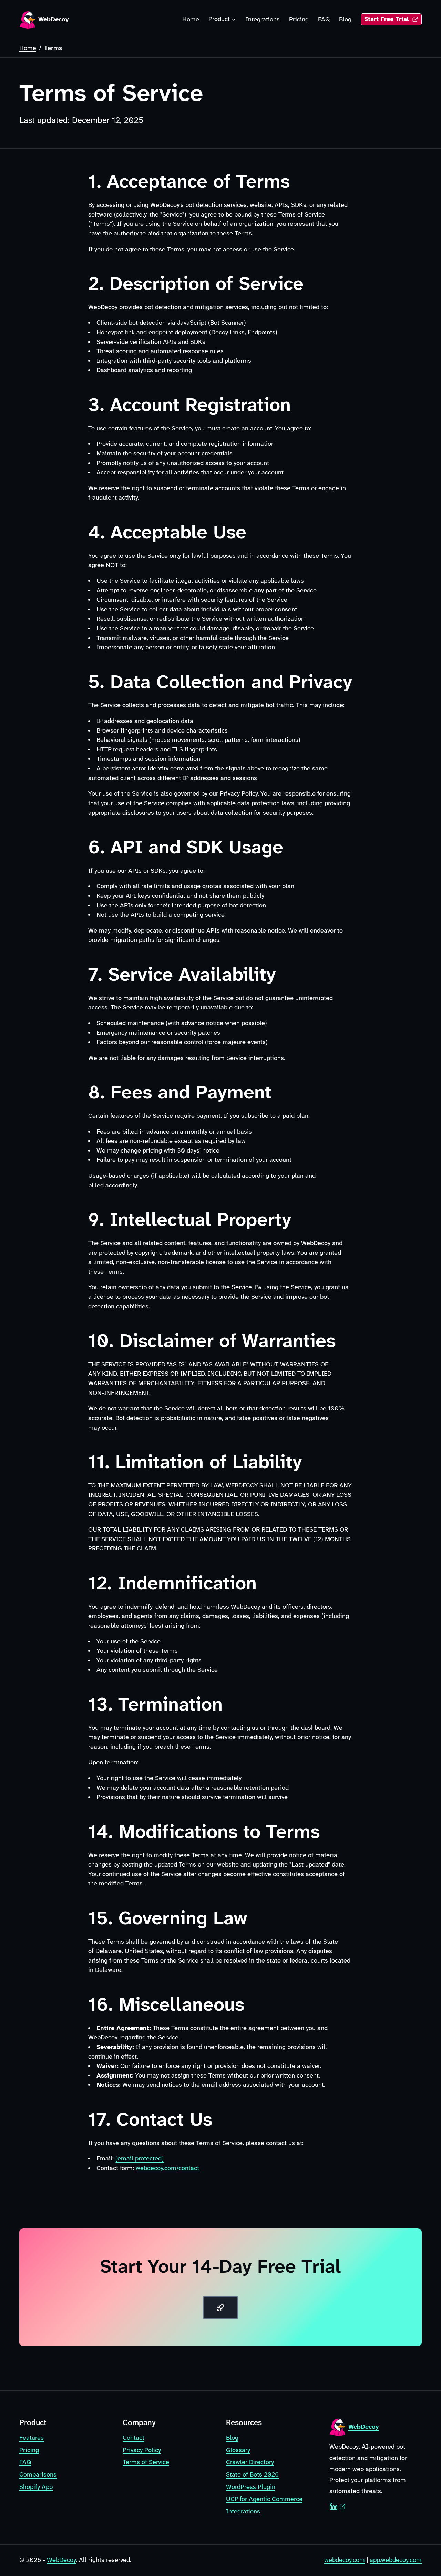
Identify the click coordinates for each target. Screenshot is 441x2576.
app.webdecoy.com (396, 2560)
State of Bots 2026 (252, 2475)
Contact (134, 2438)
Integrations (263, 20)
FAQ (324, 20)
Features (32, 2438)
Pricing (299, 20)
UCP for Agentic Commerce (264, 2499)
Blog (345, 20)
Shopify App (36, 2487)
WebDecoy (61, 2560)
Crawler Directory (250, 2462)
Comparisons (38, 2475)
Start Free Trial (393, 21)
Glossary (238, 2450)
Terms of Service (146, 2462)
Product (219, 19)
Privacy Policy (142, 2450)
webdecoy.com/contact (167, 2168)
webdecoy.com (345, 2560)
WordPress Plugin (251, 2487)
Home (191, 20)
